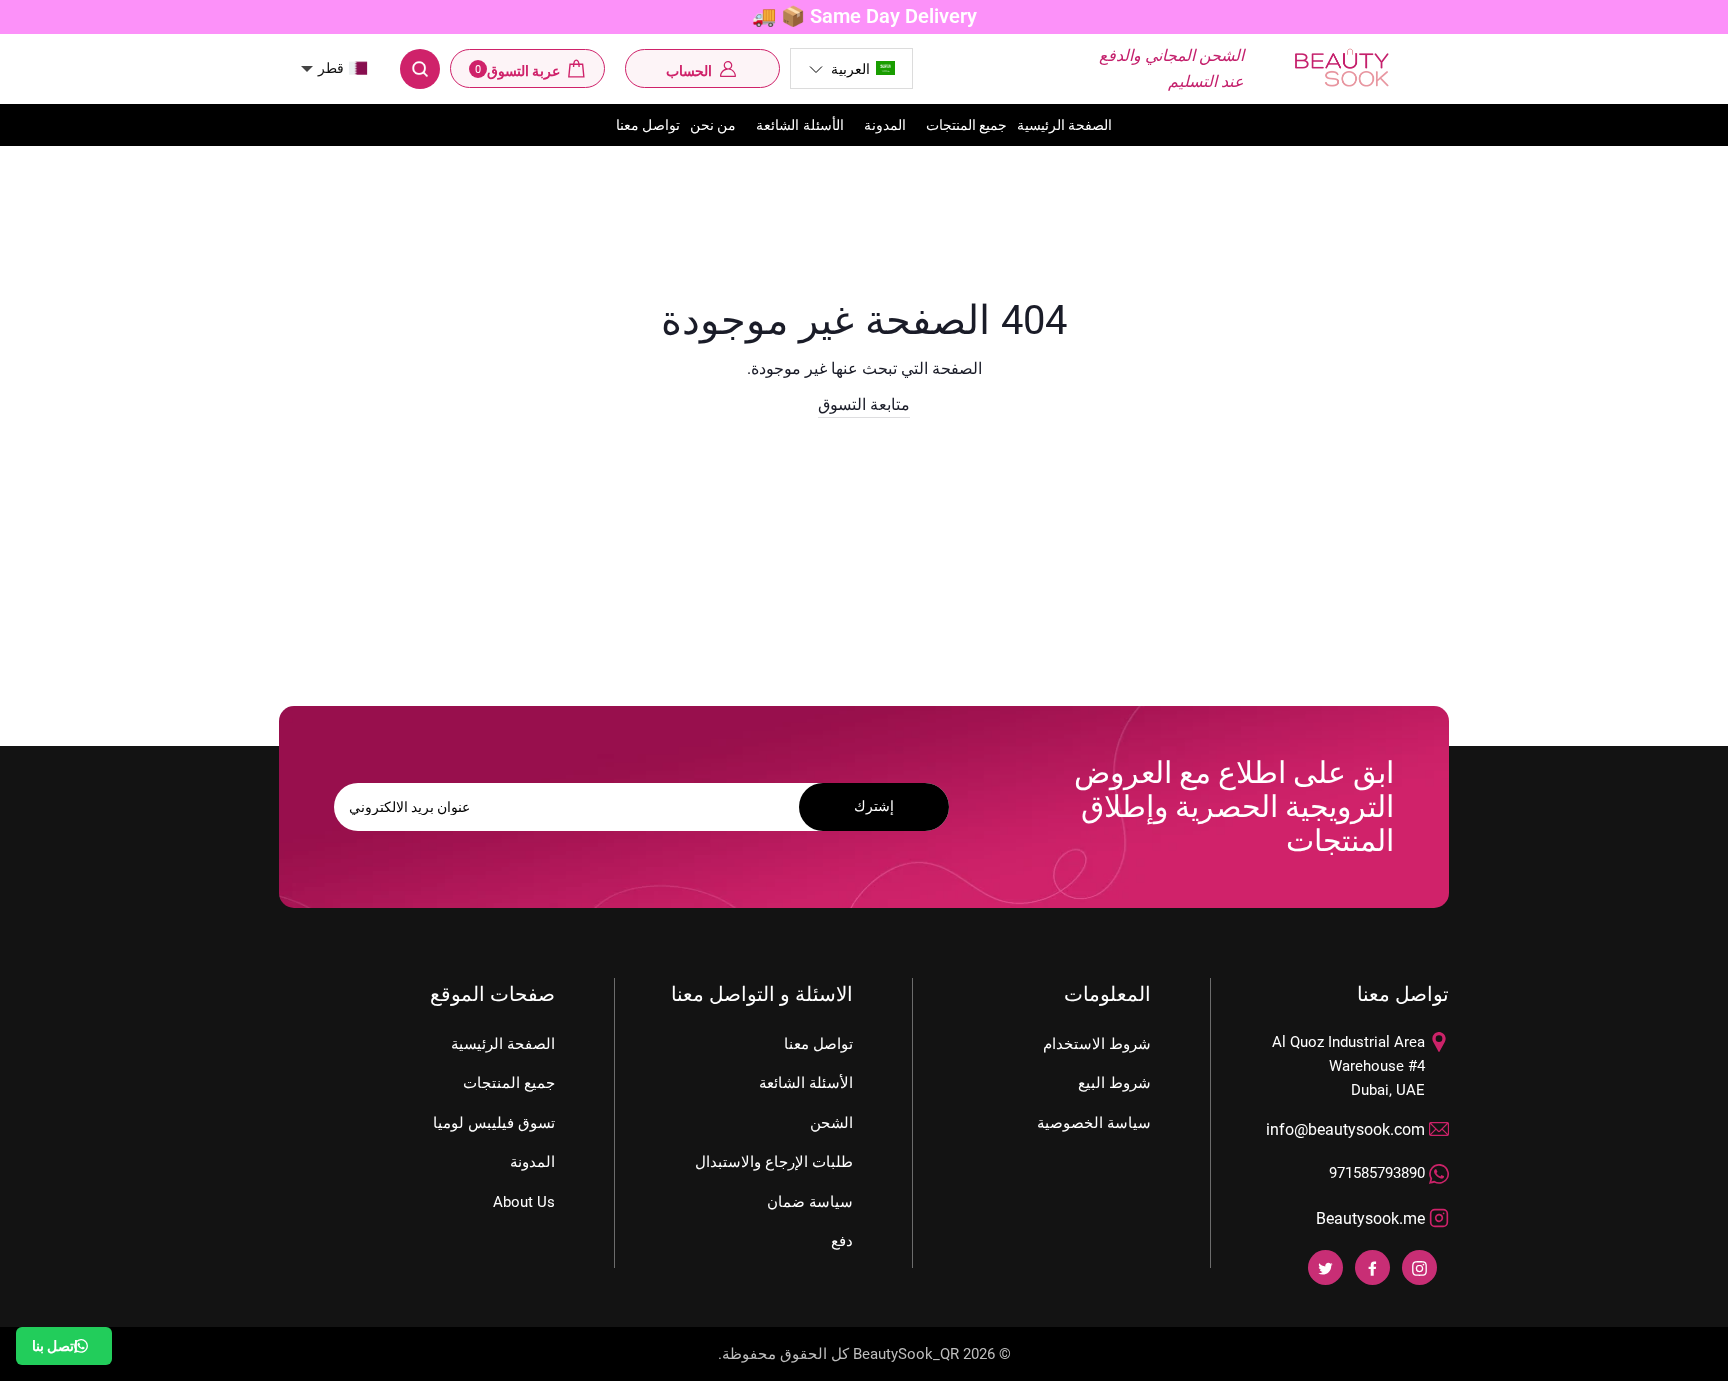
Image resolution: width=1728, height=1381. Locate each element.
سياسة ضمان (810, 1202)
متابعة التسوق (864, 404)
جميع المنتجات (966, 125)
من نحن (713, 125)
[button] (851, 68)
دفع (842, 1241)
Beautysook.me (1370, 1218)
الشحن (831, 1123)
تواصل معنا (648, 125)
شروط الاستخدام (1097, 1044)
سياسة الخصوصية (1094, 1123)
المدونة (885, 125)
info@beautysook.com (1345, 1129)
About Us (524, 1202)
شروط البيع (1114, 1083)
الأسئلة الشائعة (799, 125)
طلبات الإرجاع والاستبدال (774, 1162)
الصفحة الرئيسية (1064, 125)
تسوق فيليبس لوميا (494, 1123)
